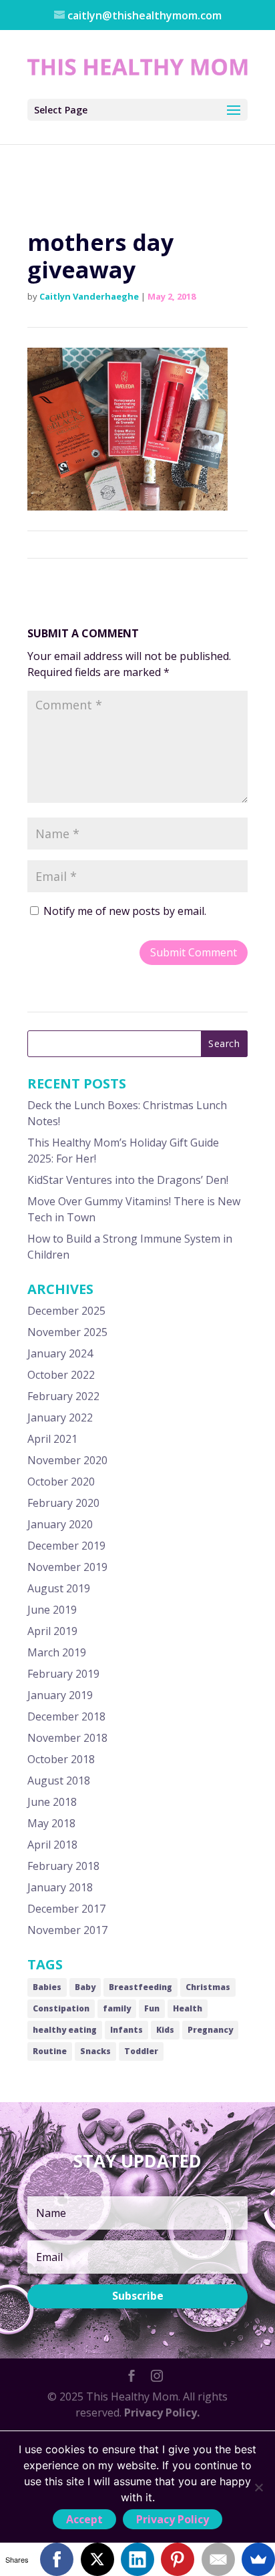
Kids (165, 2030)
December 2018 (66, 1716)
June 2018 (52, 1802)
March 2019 (57, 1652)
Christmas (208, 1987)
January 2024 (60, 1353)
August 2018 (59, 1781)
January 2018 (60, 1887)
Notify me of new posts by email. (125, 911)
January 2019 (60, 1695)
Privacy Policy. (162, 2412)
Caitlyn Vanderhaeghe (89, 296)
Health (188, 2008)
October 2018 (61, 1759)
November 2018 (67, 1738)
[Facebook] (57, 2559)
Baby (85, 1987)
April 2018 (52, 1845)
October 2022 (61, 1375)
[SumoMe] (258, 2559)
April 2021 (52, 1439)
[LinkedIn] (137, 2559)
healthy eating (65, 2030)
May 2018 (51, 1823)
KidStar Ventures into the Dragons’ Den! (128, 1180)
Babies (47, 1987)
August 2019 (59, 1588)
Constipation (61, 2008)
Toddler (141, 2051)
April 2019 (52, 1631)
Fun (152, 2008)
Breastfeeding (141, 1987)
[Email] (218, 2559)
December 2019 (66, 1546)
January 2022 (60, 1417)
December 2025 (66, 1311)
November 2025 (67, 1332)
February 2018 (63, 1866)
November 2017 (67, 1930)
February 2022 (63, 1396)
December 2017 (66, 1909)
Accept (84, 2519)
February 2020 (63, 1503)
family (117, 2008)
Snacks (95, 2051)
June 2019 (52, 1610)
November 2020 (67, 1460)
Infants (126, 2030)
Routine (50, 2051)
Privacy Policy (173, 2519)
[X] (97, 2559)
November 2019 (67, 1567)
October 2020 (61, 1482)
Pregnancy (210, 2030)
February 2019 (63, 1674)
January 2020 (60, 1524)
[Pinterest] (178, 2559)
